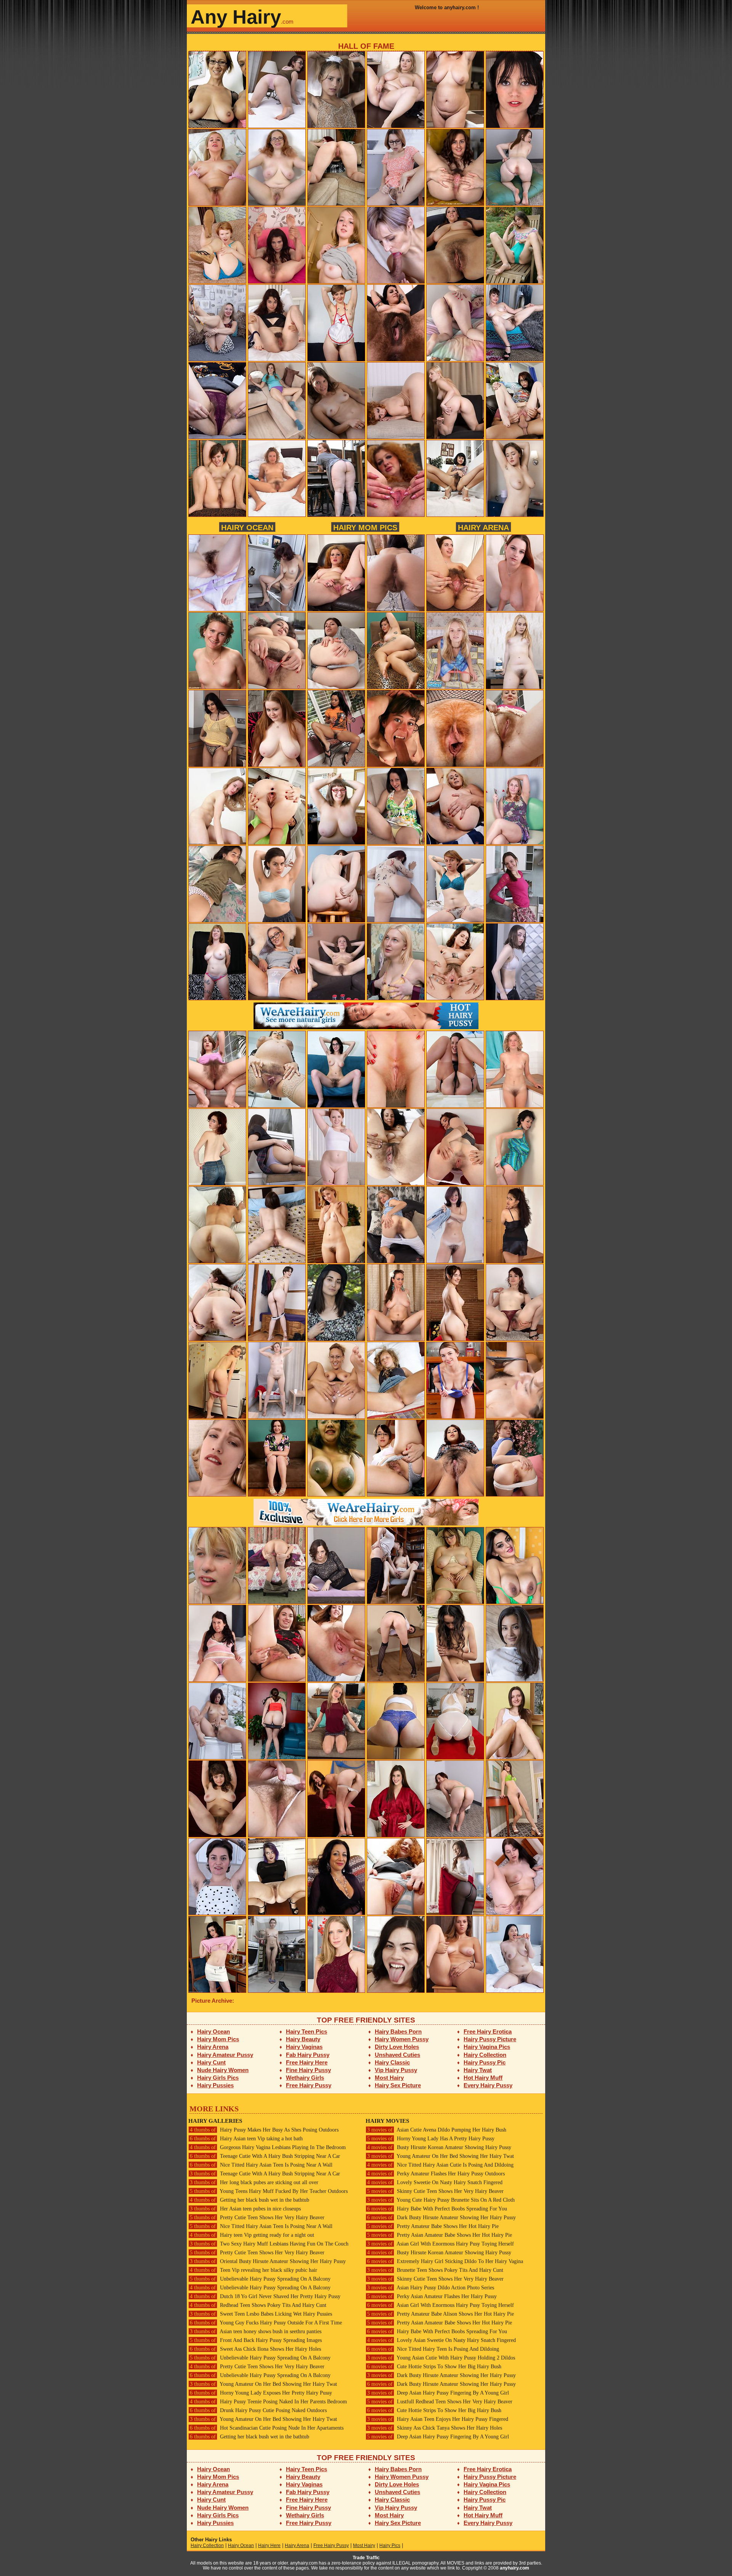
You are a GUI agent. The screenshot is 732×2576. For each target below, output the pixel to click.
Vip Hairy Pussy (396, 2070)
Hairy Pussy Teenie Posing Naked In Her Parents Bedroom (268, 2402)
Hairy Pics (390, 2546)
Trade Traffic (366, 2558)
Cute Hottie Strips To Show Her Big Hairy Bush (434, 2367)
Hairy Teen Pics (307, 2031)
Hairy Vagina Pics (487, 2047)
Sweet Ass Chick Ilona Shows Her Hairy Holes (255, 2349)
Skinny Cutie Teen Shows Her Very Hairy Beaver (435, 2191)
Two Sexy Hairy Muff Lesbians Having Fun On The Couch (269, 2244)
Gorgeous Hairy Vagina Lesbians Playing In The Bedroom (268, 2147)
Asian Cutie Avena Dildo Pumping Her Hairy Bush (437, 2130)
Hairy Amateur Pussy (225, 2055)
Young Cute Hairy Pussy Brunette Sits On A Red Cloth (441, 2200)
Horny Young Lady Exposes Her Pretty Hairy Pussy (261, 2393)
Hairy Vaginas (304, 2047)
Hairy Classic (392, 2062)
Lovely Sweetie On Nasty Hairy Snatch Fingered (435, 2182)
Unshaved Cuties (397, 2055)
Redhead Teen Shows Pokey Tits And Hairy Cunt (258, 2305)
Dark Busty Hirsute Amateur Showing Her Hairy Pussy (441, 2218)
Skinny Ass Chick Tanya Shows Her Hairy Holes (435, 2428)
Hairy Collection (485, 2055)
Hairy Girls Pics (218, 2078)
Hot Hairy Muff (483, 2078)
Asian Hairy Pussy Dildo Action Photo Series (431, 2288)
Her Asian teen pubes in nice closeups (245, 2209)
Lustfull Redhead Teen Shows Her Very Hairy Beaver (440, 2402)
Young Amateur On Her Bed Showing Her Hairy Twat (263, 2384)
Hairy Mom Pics (365, 527)
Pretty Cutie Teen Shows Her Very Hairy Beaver (257, 2218)
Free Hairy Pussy (309, 2085)
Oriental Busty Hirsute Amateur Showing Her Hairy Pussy (268, 2261)
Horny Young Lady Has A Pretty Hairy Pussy (431, 2139)
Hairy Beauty (303, 2039)
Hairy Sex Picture (398, 2085)
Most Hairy (389, 2078)
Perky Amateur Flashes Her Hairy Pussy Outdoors (436, 2174)
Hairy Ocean (247, 527)
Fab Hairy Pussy (308, 2055)
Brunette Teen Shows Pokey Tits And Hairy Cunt (435, 2270)
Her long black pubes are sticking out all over (254, 2182)
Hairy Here (269, 2546)
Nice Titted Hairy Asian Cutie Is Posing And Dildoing (440, 2165)
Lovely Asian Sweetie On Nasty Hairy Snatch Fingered (441, 2340)
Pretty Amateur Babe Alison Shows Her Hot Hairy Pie (441, 2314)
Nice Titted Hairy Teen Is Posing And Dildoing (433, 2349)
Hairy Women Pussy (402, 2039)
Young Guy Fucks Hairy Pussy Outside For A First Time (266, 2323)
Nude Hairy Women (223, 2070)
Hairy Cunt (211, 2062)
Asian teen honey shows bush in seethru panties (256, 2331)
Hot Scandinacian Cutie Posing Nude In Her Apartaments (267, 2428)
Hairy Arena (483, 527)
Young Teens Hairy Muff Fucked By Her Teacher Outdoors (269, 2191)
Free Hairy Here (307, 2062)
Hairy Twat (478, 2070)
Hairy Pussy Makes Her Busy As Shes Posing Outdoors (264, 2130)
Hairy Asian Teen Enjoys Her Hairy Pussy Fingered (438, 2419)
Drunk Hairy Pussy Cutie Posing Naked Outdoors (258, 2410)
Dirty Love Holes (397, 2047)
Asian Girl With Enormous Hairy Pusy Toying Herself (441, 2244)
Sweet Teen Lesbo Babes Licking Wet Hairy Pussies (261, 2314)
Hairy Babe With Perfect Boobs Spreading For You (437, 2209)
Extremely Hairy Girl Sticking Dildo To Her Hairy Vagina (445, 2261)
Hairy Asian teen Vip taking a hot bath (246, 2139)
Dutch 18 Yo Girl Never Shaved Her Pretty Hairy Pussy (265, 2296)
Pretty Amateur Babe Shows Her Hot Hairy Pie (433, 2226)
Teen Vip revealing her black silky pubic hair (254, 2270)
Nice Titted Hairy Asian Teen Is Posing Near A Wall (261, 2165)
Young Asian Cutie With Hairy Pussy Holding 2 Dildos (441, 2358)
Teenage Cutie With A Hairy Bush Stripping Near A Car (265, 2156)
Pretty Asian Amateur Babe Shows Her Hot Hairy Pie (440, 2235)
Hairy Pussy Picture (490, 2039)
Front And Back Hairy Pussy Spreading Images (256, 2340)
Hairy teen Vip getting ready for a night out (252, 2235)
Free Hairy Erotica (488, 2031)
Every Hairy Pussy (488, 2085)
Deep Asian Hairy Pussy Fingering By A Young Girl (438, 2393)
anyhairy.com (514, 2568)
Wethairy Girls (305, 2078)
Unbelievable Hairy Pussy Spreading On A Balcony (260, 2279)
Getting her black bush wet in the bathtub (250, 2200)
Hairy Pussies (215, 2085)
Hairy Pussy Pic (485, 2062)
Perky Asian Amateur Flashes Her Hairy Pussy (432, 2296)
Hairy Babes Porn (398, 2031)
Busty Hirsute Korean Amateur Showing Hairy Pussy (439, 2147)
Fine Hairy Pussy (308, 2070)
